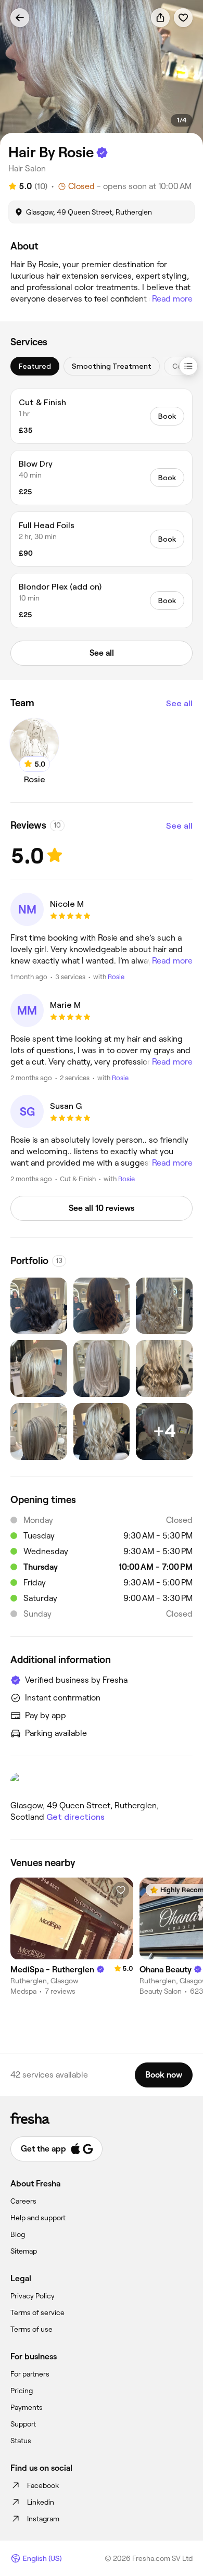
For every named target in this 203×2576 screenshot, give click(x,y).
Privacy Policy (33, 2296)
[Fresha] (102, 2118)
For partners (30, 2374)
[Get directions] (102, 1783)
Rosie (116, 977)
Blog (18, 2234)
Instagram (43, 2519)
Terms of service (37, 2312)
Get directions (75, 1817)
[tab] (35, 366)
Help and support (38, 2218)
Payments (27, 2407)
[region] (102, 73)
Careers (23, 2201)
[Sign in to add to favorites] (183, 18)
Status (21, 2441)
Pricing (22, 2391)
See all (179, 703)
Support (23, 2424)
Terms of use (31, 2329)
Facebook (43, 2485)
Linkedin (41, 2502)
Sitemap (24, 2251)
